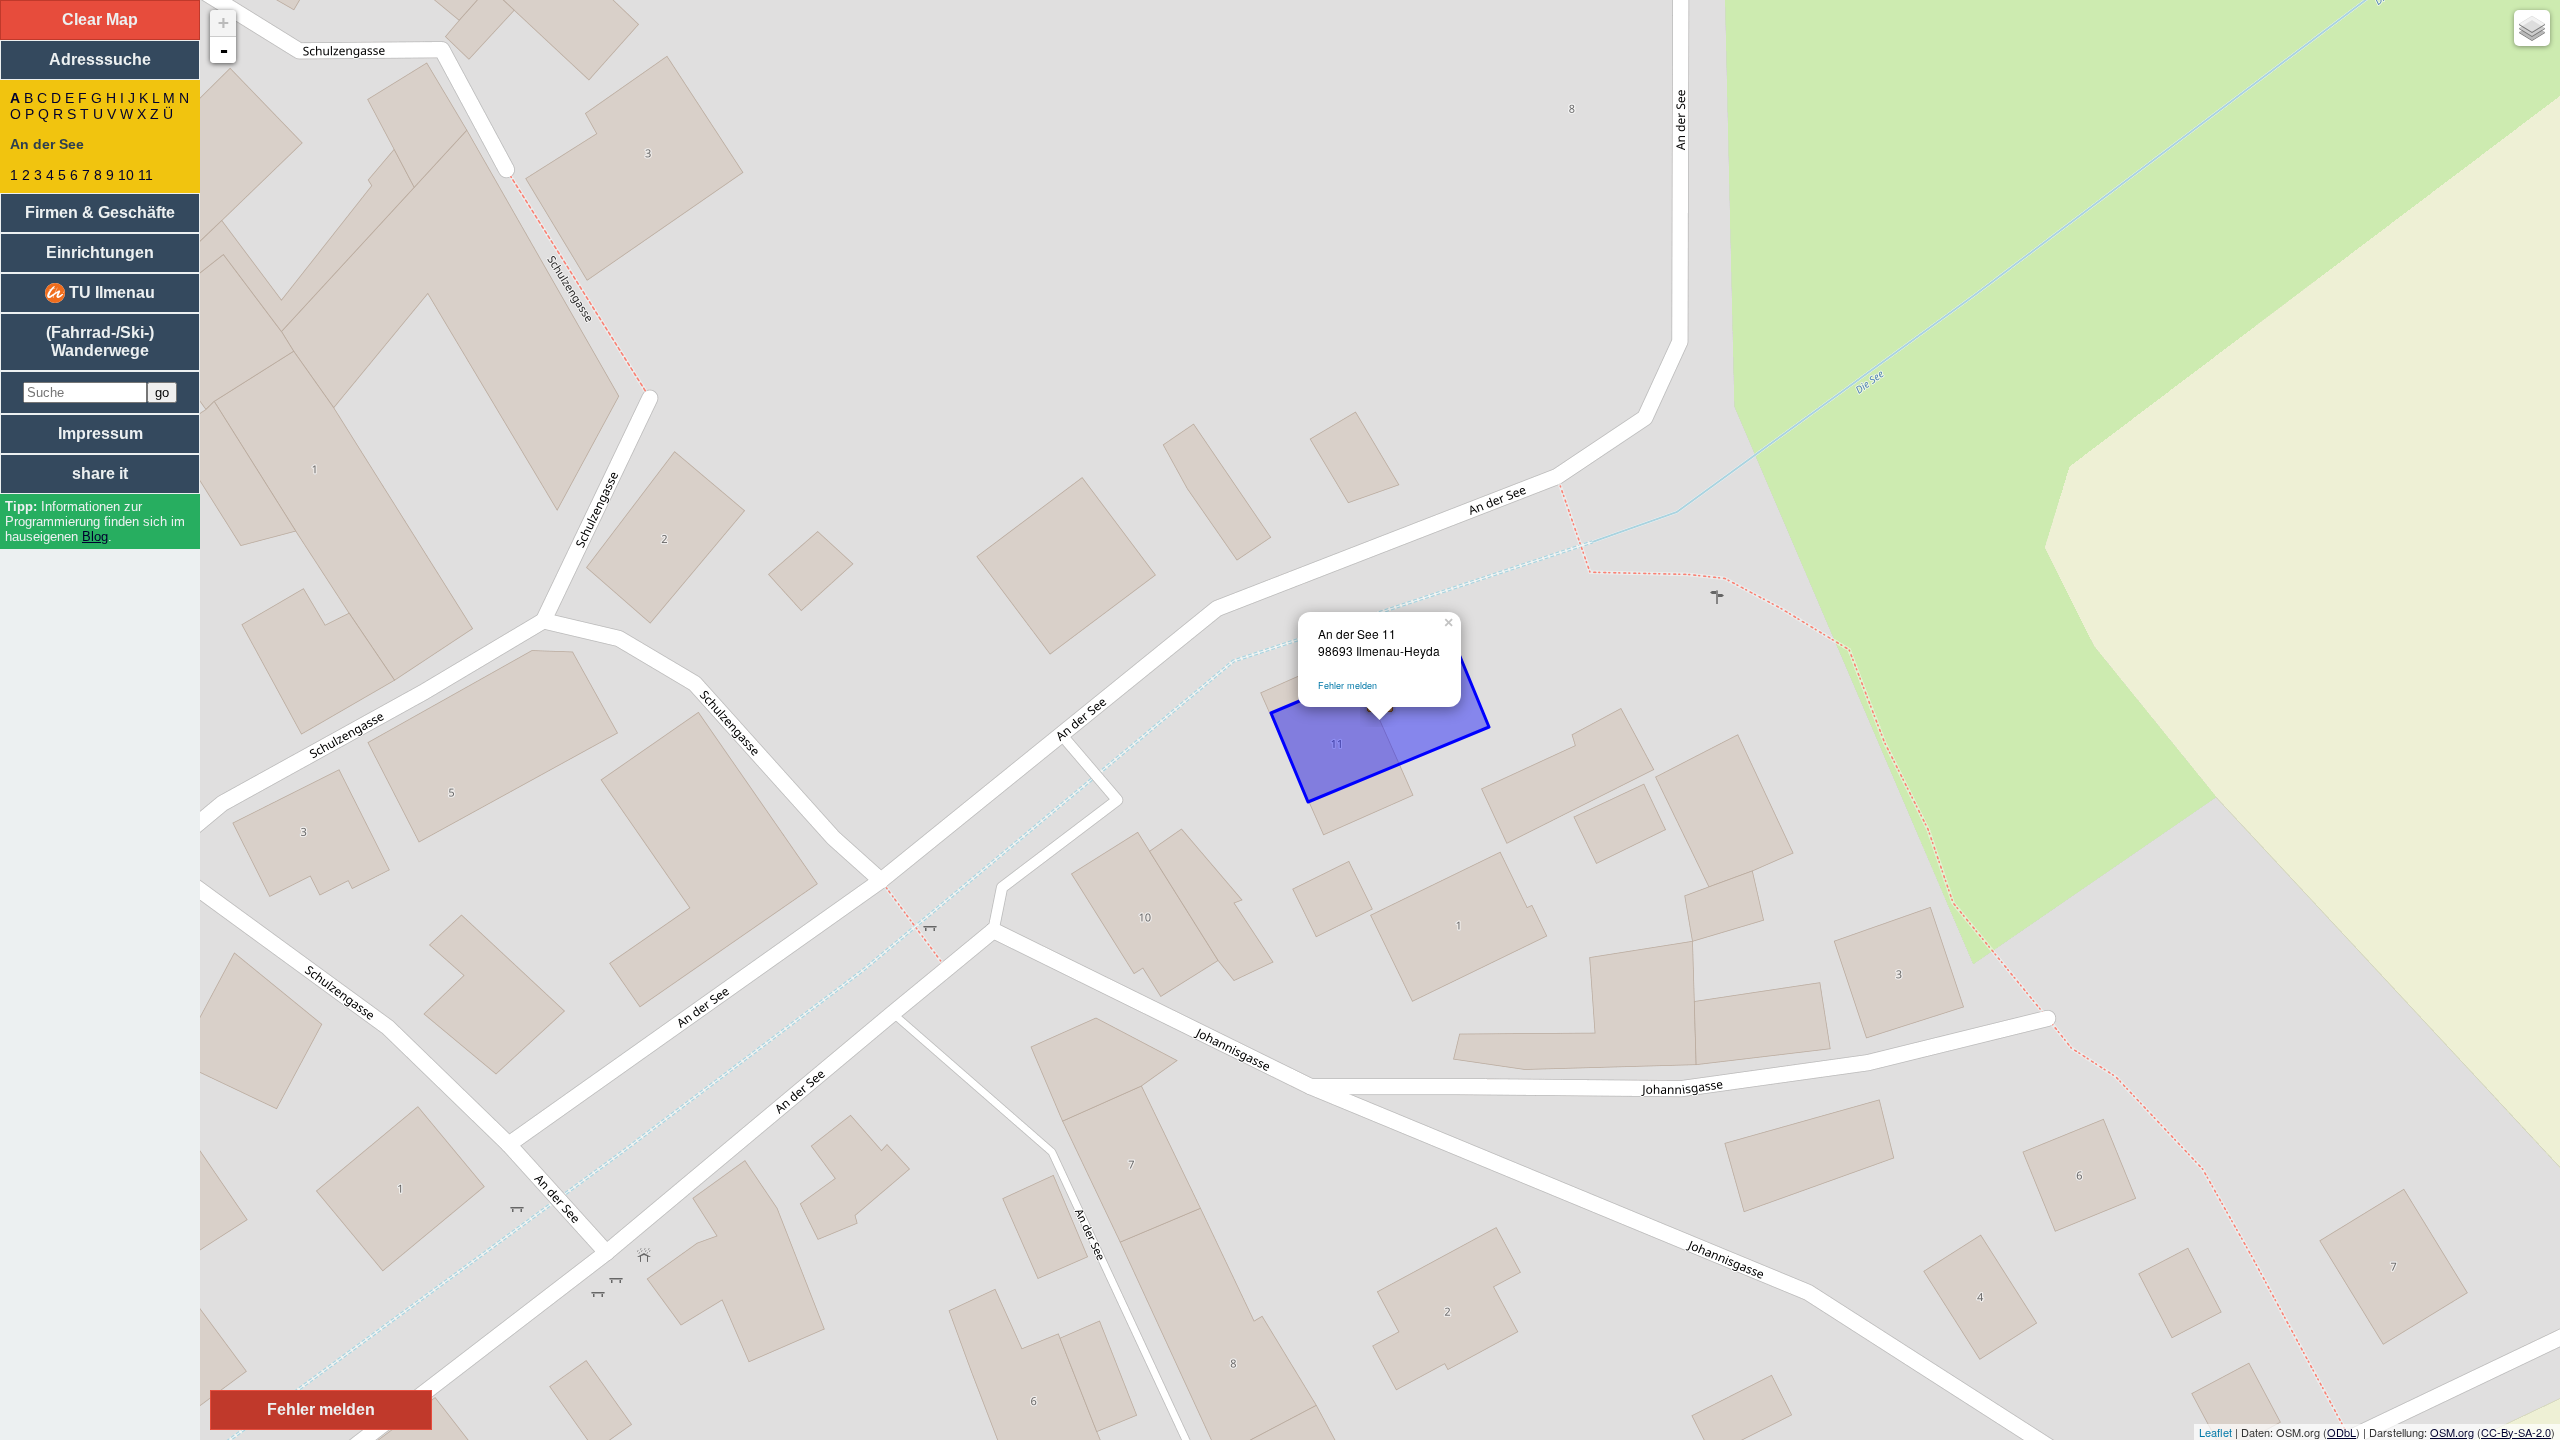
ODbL (2341, 1432)
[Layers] (2532, 28)
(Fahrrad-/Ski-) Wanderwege (100, 341)
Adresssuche (100, 59)
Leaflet (2215, 1432)
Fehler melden (1347, 685)
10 (126, 175)
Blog (95, 536)
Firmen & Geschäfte (100, 212)
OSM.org (2452, 1432)
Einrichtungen (100, 252)
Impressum (100, 433)
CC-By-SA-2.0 (2516, 1432)
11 (145, 175)
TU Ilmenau (110, 292)
